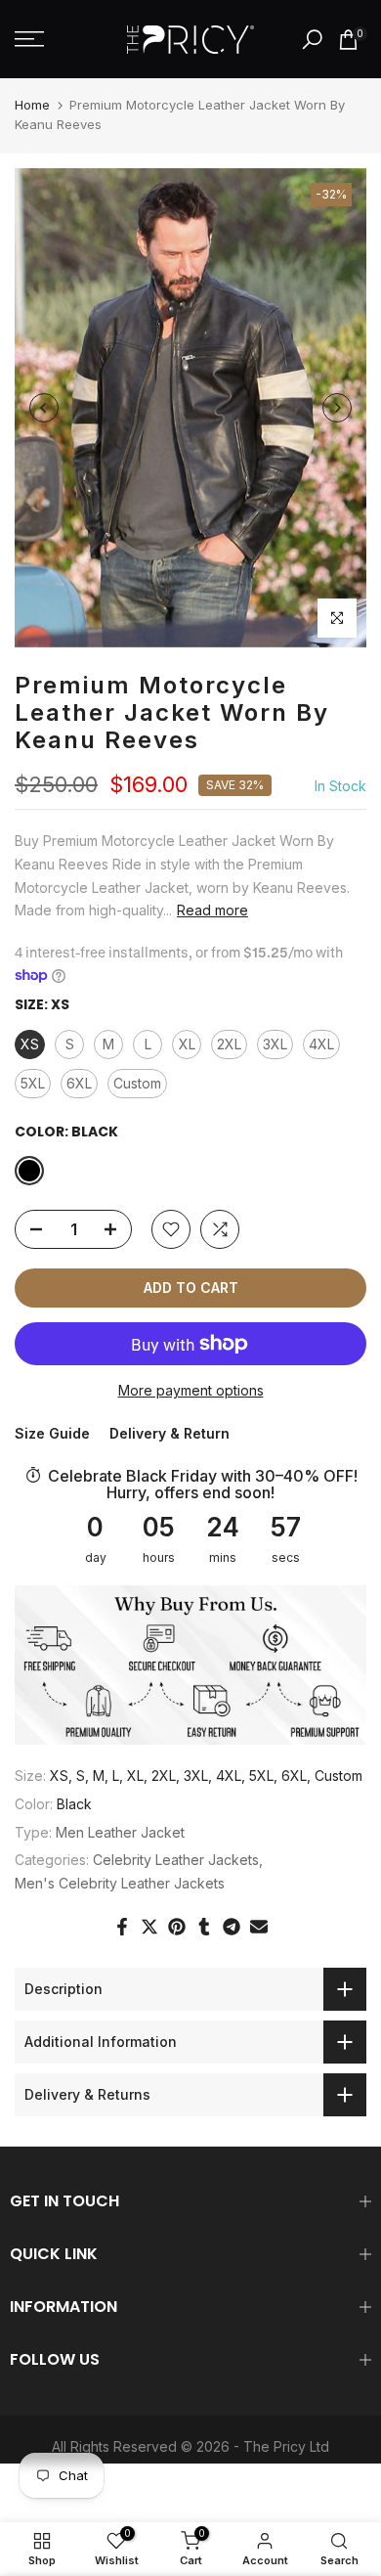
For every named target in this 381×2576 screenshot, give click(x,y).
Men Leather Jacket (120, 1832)
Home (32, 105)
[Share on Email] (259, 1927)
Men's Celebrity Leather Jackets (120, 1883)
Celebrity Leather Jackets (176, 1860)
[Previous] (44, 408)
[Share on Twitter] (149, 1927)
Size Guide (52, 1433)
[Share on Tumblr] (204, 1927)
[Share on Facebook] (122, 1927)
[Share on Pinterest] (177, 1927)
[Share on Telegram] (232, 1927)
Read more (212, 910)
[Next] (337, 408)
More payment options (191, 1390)
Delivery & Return (169, 1433)
